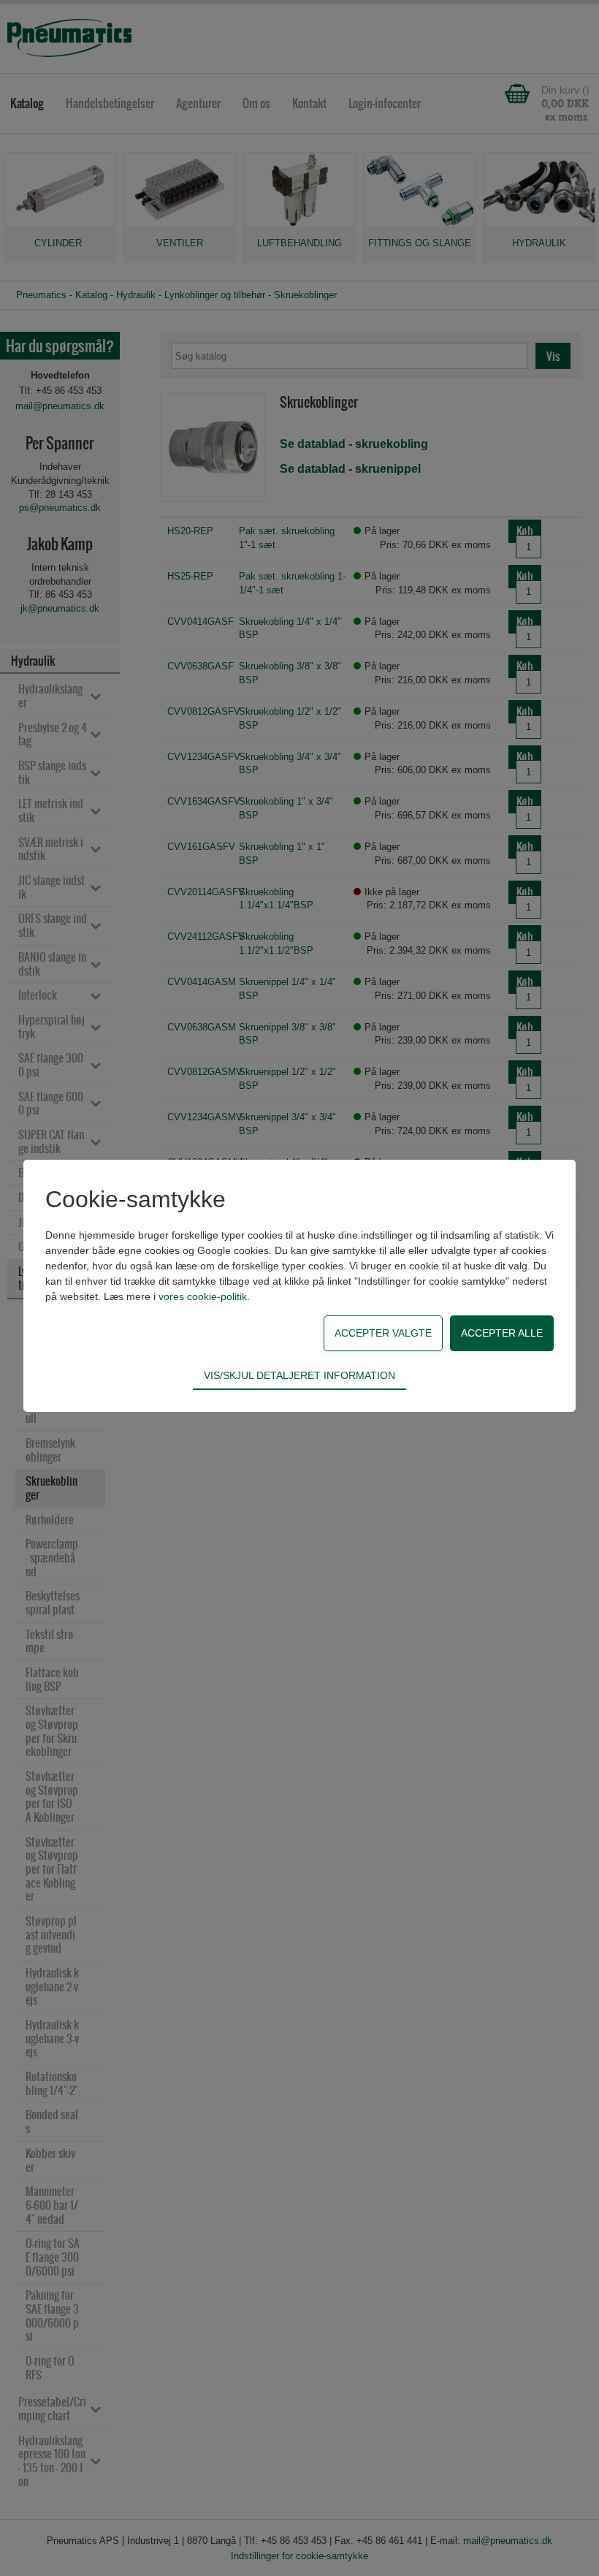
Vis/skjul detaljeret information (299, 1375)
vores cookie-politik (203, 1296)
